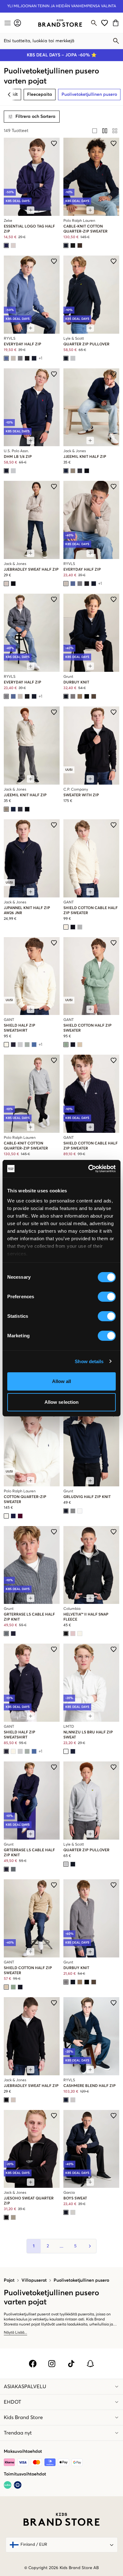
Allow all (62, 1381)
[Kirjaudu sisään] (18, 23)
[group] (105, 131)
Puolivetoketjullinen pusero (81, 2280)
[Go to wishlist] (105, 23)
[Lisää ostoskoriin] (31, 210)
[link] (60, 23)
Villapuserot (34, 2280)
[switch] (107, 1297)
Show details (89, 1361)
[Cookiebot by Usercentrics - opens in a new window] (88, 1169)
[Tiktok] (71, 2364)
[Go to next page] (89, 2246)
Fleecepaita (40, 95)
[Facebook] (33, 2364)
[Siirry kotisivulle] (60, 23)
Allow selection (62, 1402)
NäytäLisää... (15, 2333)
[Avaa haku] (94, 23)
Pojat (9, 2280)
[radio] (95, 131)
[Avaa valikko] (7, 23)
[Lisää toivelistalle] (54, 143)
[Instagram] (52, 2364)
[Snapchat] (90, 2364)
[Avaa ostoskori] (117, 23)
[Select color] (6, 245)
